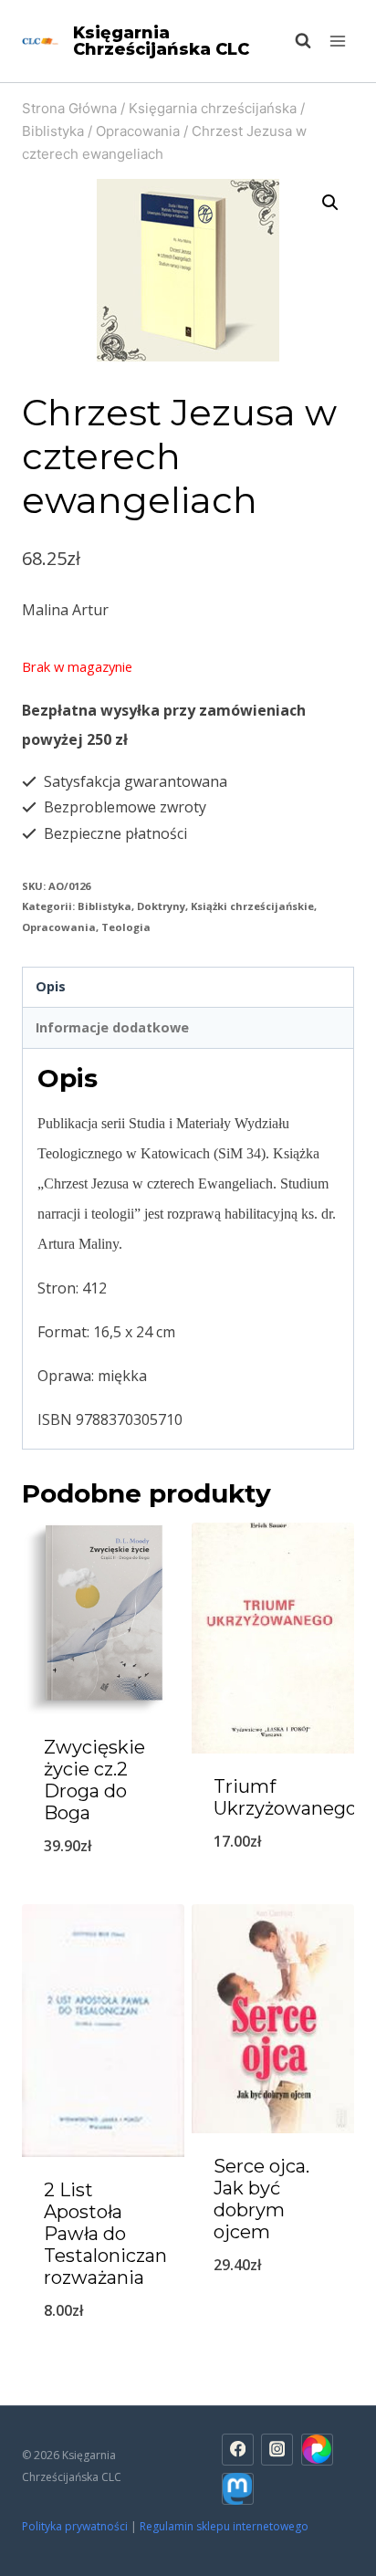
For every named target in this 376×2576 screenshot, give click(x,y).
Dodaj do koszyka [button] (104, 1893)
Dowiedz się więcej (273, 2313)
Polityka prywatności (75, 2526)
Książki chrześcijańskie (252, 906)
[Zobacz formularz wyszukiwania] (294, 41)
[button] (330, 203)
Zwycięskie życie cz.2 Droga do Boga (94, 1780)
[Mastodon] (238, 2489)
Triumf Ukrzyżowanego (285, 1797)
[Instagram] (277, 2450)
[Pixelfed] (317, 2450)
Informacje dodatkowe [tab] (112, 1027)
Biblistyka (104, 906)
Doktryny (161, 906)
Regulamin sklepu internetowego (225, 2526)
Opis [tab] (51, 986)
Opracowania (59, 927)
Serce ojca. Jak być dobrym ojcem (261, 2199)
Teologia (126, 927)
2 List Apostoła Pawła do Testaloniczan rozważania (105, 2234)
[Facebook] (238, 2450)
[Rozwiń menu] (337, 41)
